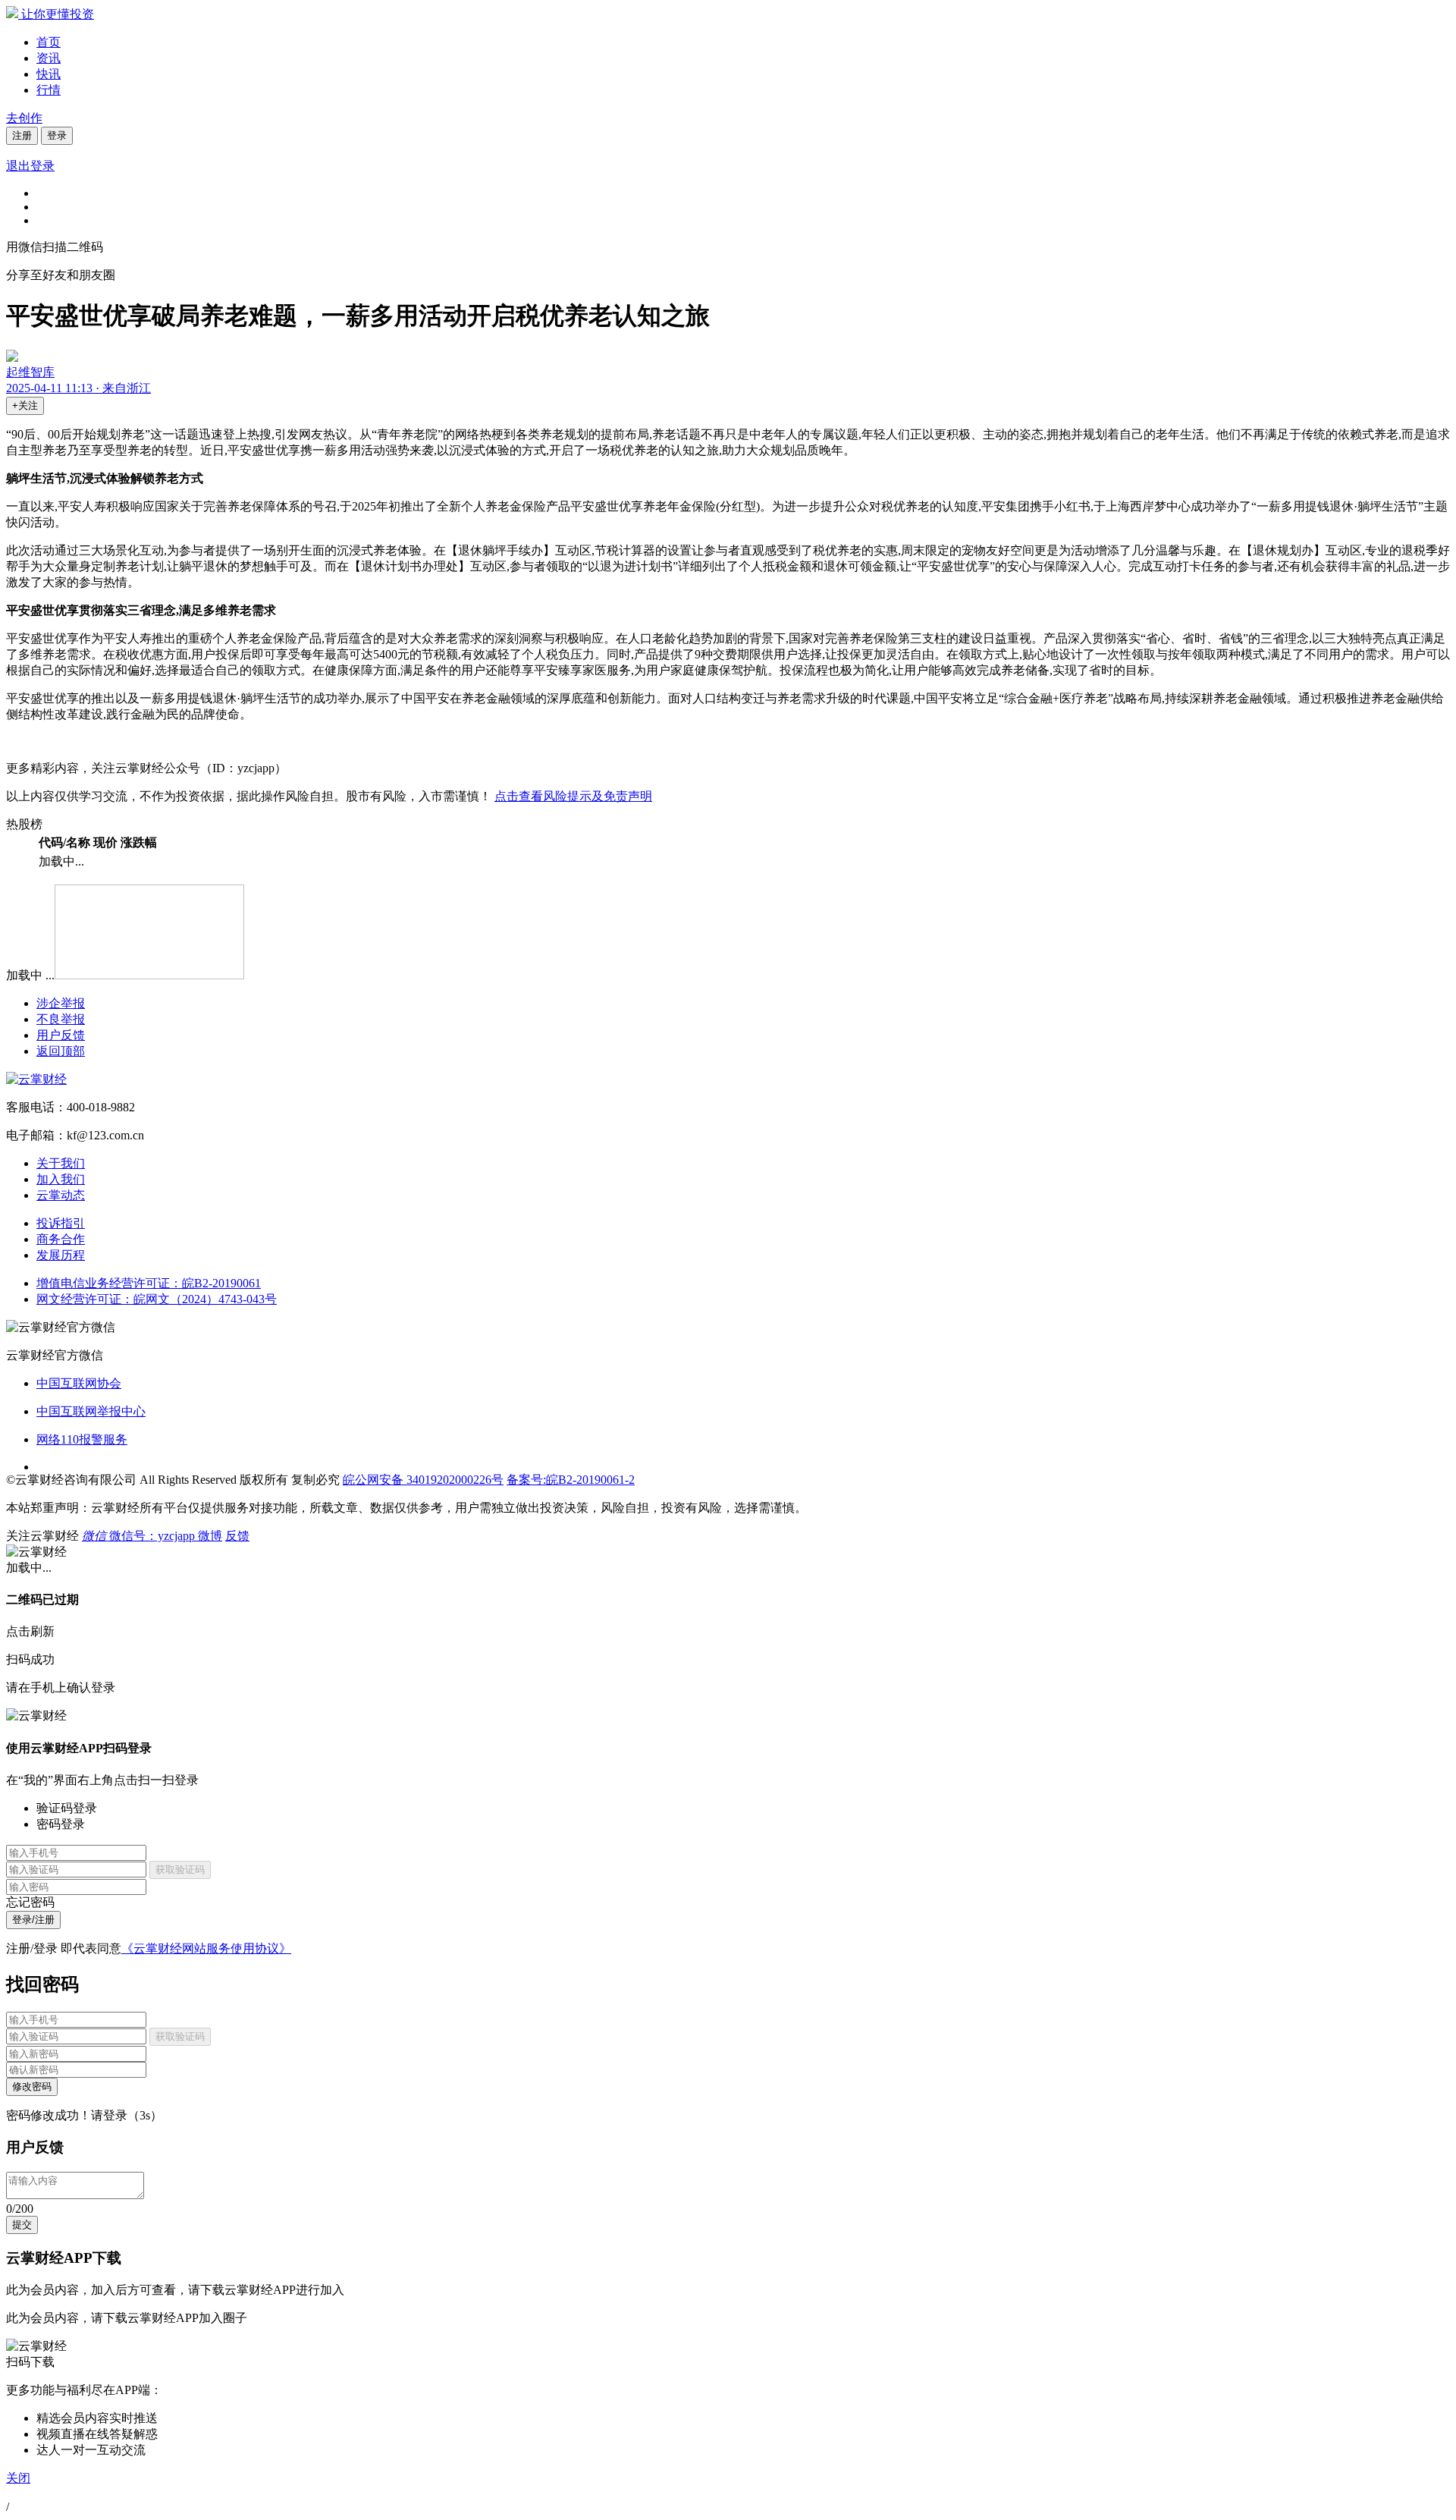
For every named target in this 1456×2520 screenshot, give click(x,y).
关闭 (18, 2478)
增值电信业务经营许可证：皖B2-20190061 (149, 1283)
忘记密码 (30, 1902)
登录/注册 (33, 1920)
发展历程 (61, 1255)
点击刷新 (30, 1631)
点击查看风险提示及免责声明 (573, 796)
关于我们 (61, 1163)
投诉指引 (61, 1223)
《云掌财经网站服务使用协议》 (206, 1948)
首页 (49, 42)
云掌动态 (61, 1195)
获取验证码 (180, 1870)
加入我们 (61, 1179)
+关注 (25, 405)
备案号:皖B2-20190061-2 (571, 1480)
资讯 (49, 58)
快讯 (49, 74)
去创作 (24, 118)
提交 (22, 2225)
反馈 (237, 1536)
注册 (22, 135)
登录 (57, 135)
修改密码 (32, 2086)
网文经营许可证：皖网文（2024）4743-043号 (157, 1299)
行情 (49, 90)
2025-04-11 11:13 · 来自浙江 (78, 388)
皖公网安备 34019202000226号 (423, 1480)
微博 (210, 1536)
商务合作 (61, 1239)
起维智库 (30, 372)
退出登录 (30, 166)
